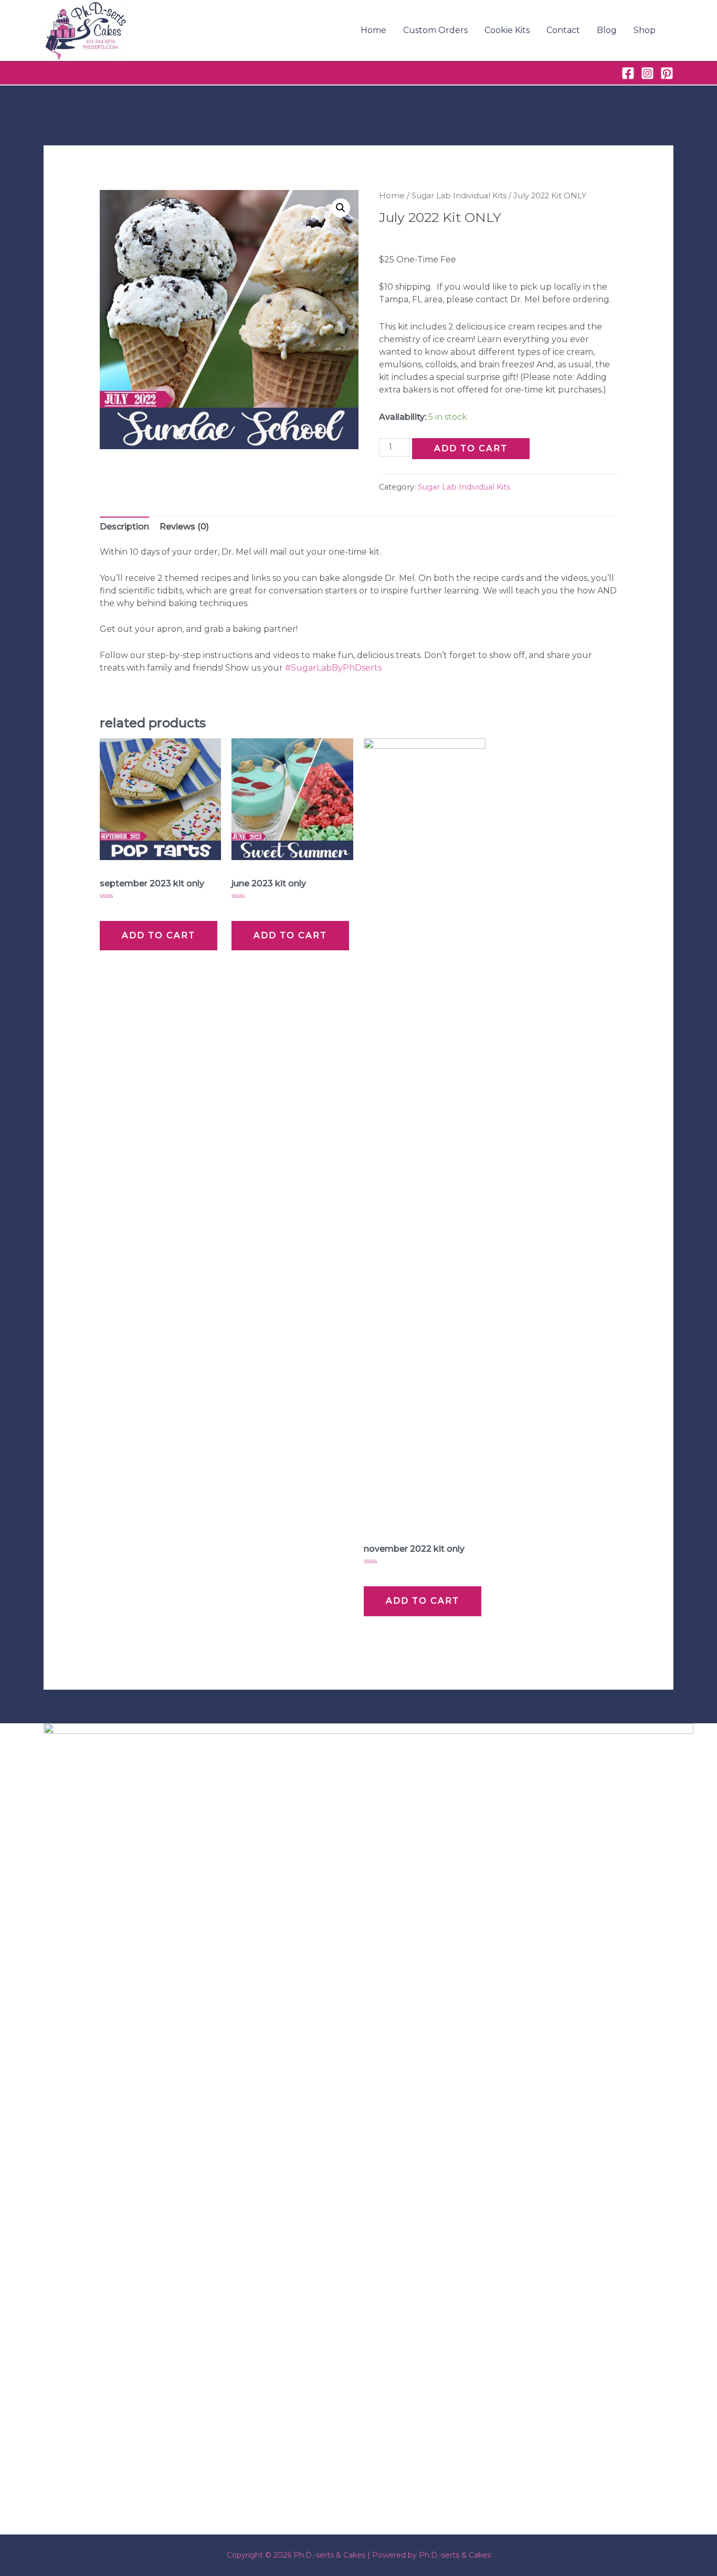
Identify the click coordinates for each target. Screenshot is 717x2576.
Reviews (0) (184, 527)
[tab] (124, 527)
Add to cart (471, 448)
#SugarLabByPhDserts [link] (333, 668)
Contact (563, 30)
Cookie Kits (507, 30)
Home (373, 30)
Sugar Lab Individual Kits (459, 196)
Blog (607, 30)
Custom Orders (435, 30)
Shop (645, 30)
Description (124, 527)
